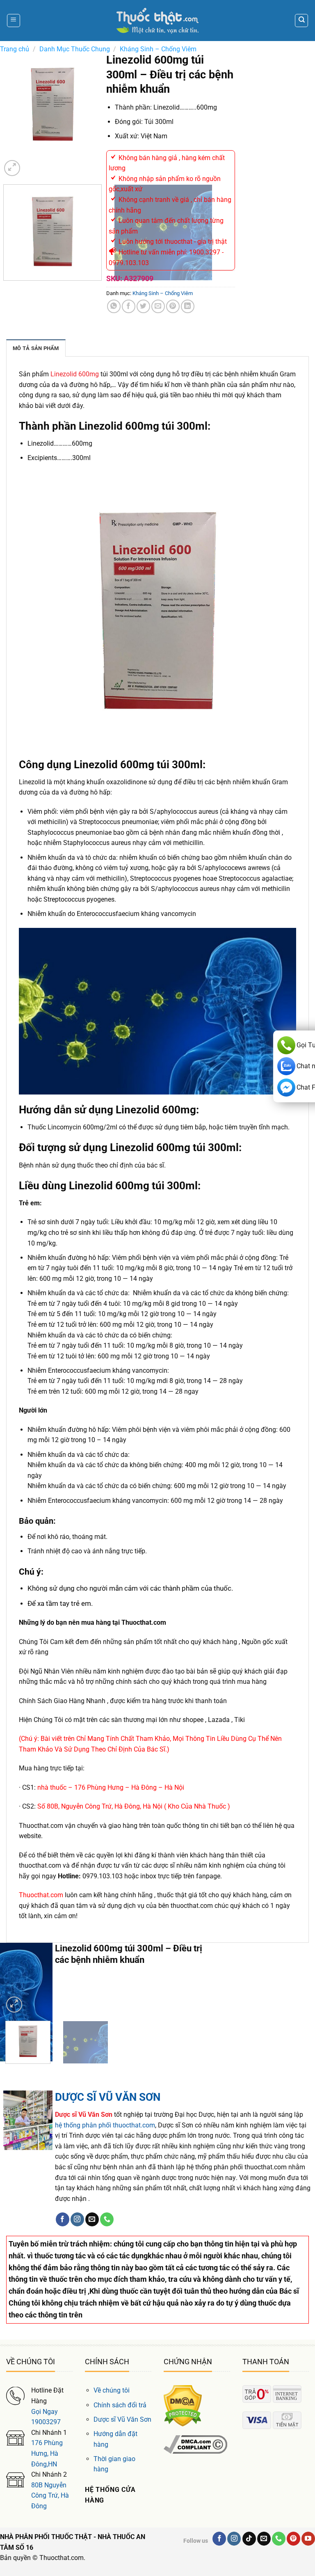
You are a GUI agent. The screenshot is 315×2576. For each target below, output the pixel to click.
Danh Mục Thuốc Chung (75, 49)
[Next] (32, 164)
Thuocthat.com (41, 1895)
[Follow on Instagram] (77, 2219)
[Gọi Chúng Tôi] (107, 2219)
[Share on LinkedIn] (188, 306)
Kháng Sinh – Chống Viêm (158, 49)
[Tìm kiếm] (301, 21)
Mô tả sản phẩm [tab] (36, 348)
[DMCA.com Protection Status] (183, 2405)
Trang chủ (15, 49)
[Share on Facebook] (129, 306)
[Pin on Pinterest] (173, 306)
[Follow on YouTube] (308, 2539)
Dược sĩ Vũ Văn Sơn (122, 2419)
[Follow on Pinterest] (293, 2539)
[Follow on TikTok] (249, 2539)
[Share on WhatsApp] (114, 306)
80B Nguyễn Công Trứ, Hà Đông (50, 2496)
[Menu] (14, 21)
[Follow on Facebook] (63, 2219)
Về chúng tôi (112, 2390)
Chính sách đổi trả (120, 2405)
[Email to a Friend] (158, 306)
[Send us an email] (92, 2219)
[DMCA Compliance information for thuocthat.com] (195, 2444)
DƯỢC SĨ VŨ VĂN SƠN (108, 2097)
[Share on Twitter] (143, 306)
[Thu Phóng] (12, 168)
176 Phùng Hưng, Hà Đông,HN (47, 2453)
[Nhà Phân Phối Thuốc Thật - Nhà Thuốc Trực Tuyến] (157, 21)
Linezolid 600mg (75, 374)
